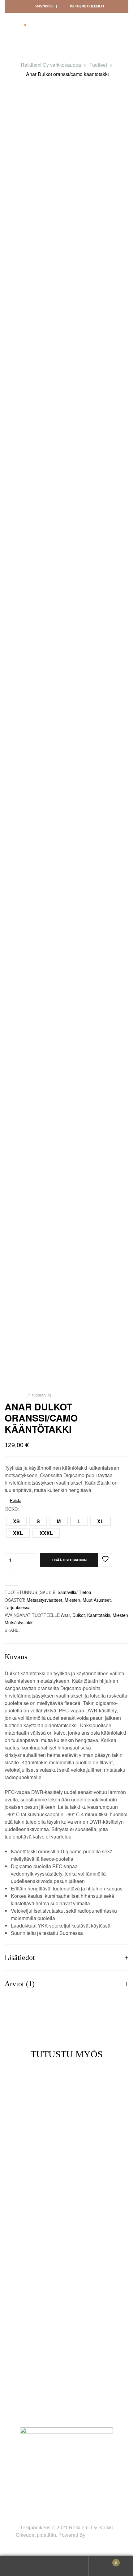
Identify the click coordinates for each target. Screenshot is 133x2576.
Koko (11, 1509)
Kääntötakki (99, 1615)
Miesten (72, 1600)
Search (66, 2566)
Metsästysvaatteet (44, 1600)
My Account (22, 2566)
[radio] (16, 1521)
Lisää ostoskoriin (69, 1560)
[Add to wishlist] (106, 1560)
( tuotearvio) (39, 1395)
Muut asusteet (97, 1600)
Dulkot (79, 1615)
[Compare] (11, 1579)
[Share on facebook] (24, 1630)
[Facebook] (16, 2388)
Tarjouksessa (18, 1607)
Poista (16, 1500)
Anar (65, 1615)
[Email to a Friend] (30, 1630)
